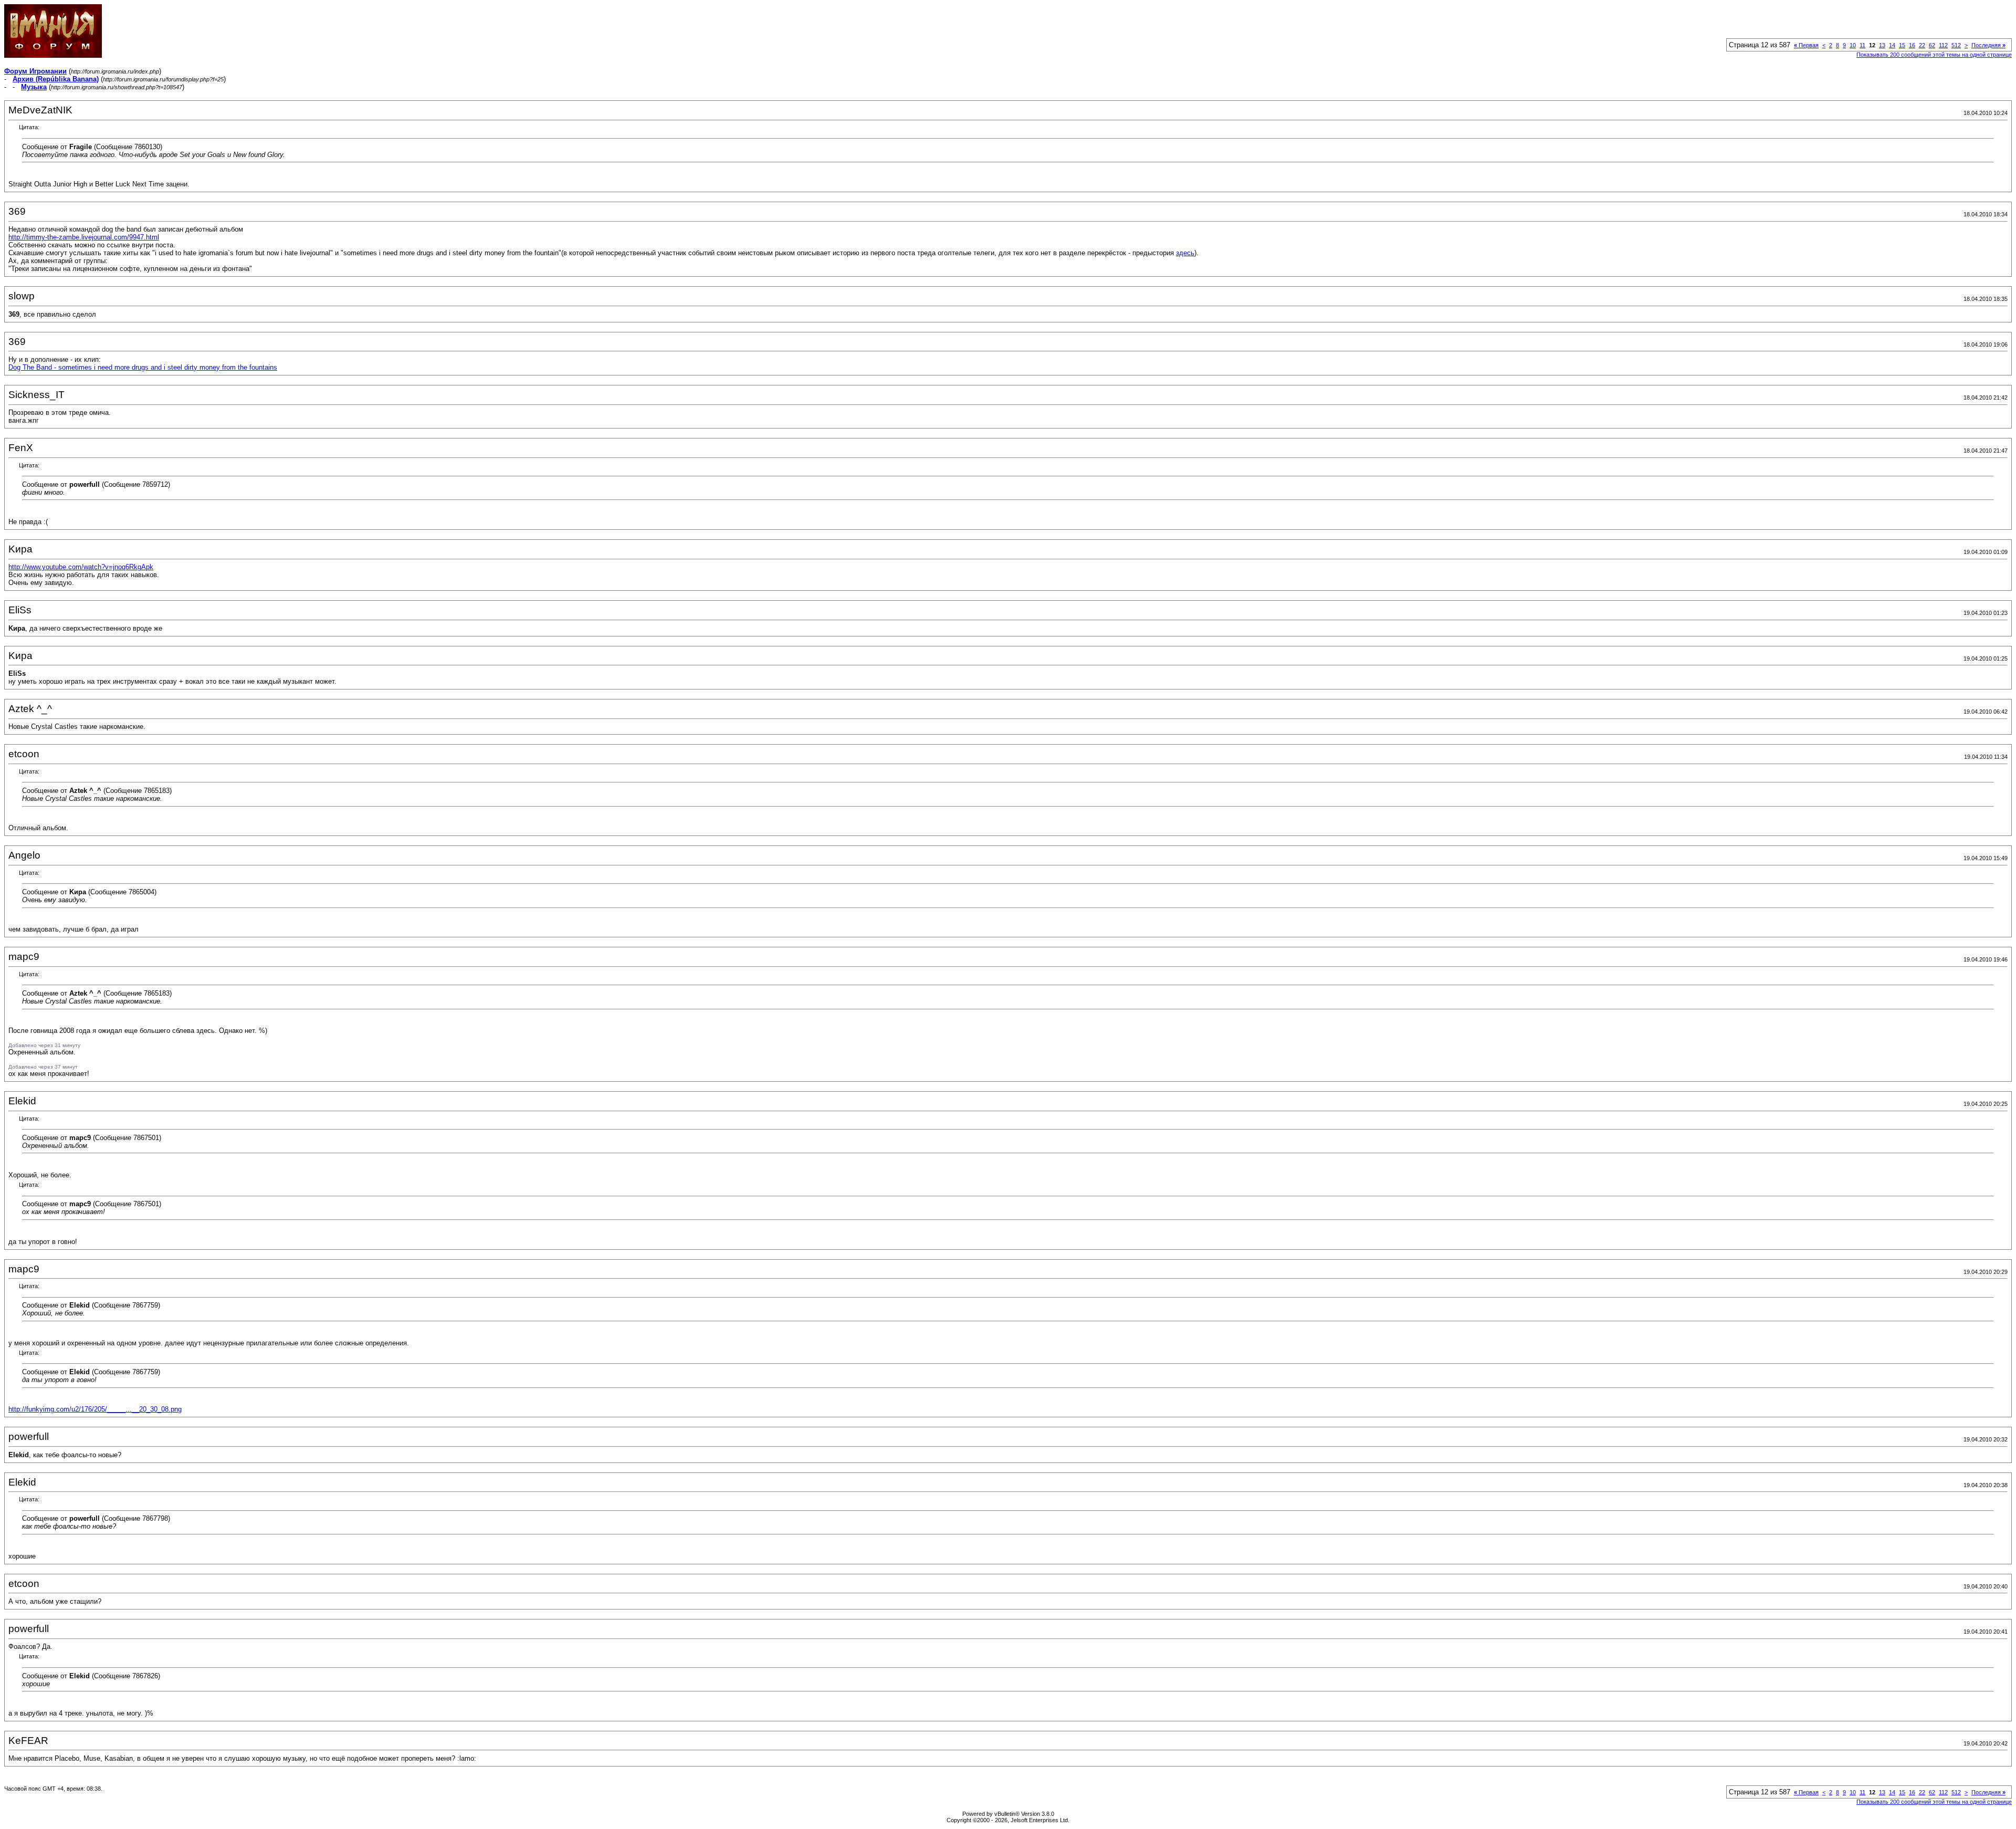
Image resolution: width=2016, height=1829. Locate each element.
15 (1902, 45)
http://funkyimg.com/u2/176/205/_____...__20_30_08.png (95, 1409)
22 (1922, 45)
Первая (1806, 45)
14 (1892, 45)
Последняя (1988, 45)
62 (1932, 45)
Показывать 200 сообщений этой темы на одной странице (1934, 55)
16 (1912, 45)
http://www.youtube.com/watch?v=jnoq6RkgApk (81, 567)
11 (1862, 45)
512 (1956, 45)
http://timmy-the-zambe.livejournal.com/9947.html (84, 237)
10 (1853, 45)
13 (1882, 45)
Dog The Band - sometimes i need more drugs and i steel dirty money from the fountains (143, 367)
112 (1943, 45)
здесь (1185, 253)
